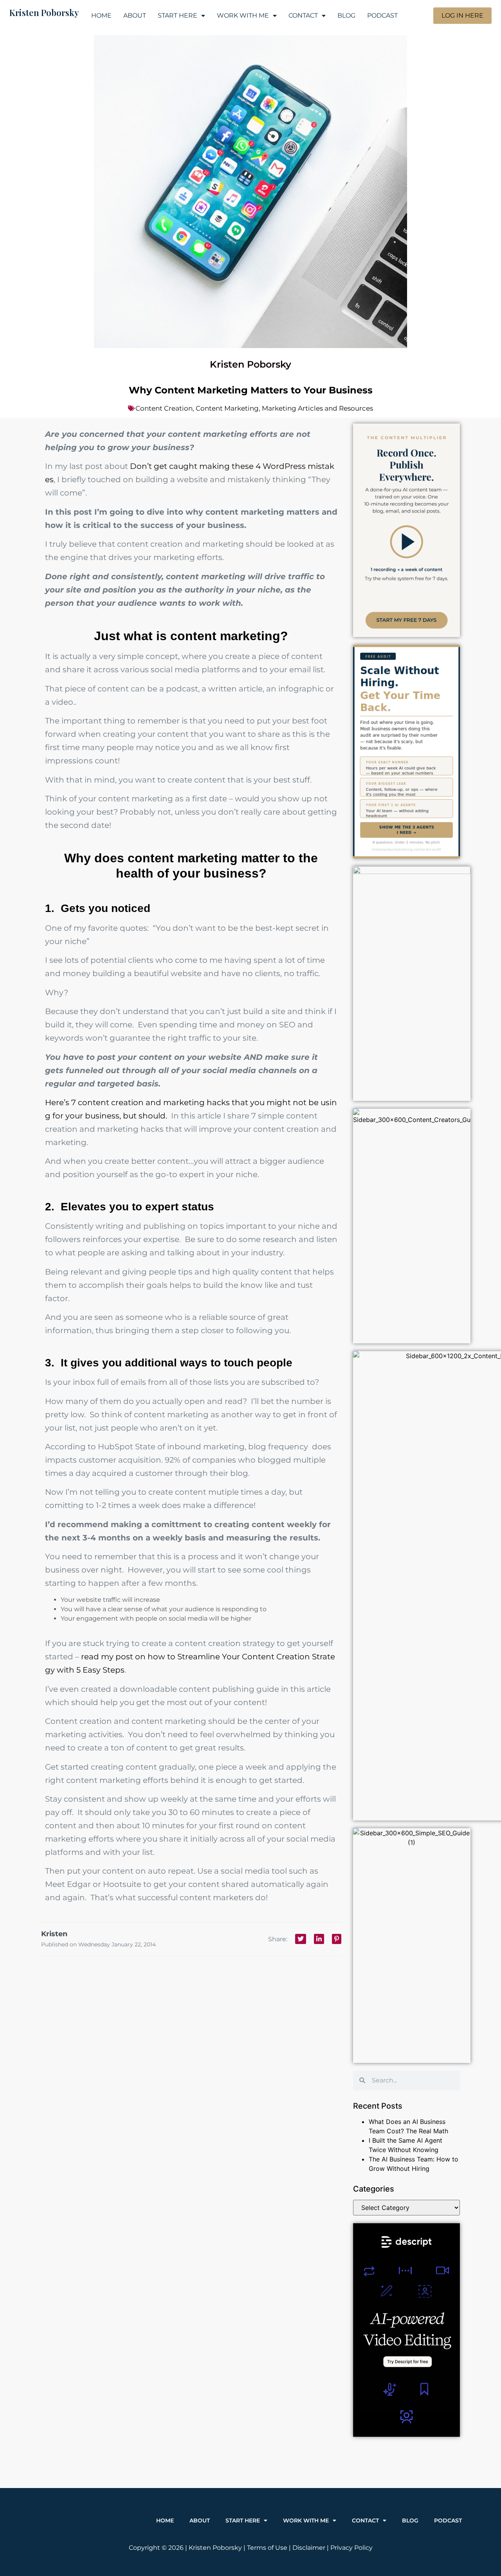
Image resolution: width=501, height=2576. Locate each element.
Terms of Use (267, 2548)
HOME (101, 15)
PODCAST (382, 15)
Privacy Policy (351, 2548)
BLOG (346, 15)
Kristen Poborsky (44, 13)
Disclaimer (309, 2548)
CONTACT (303, 15)
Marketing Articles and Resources (317, 408)
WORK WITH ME (243, 15)
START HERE (178, 15)
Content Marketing (227, 408)
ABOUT (135, 15)
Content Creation (164, 408)
